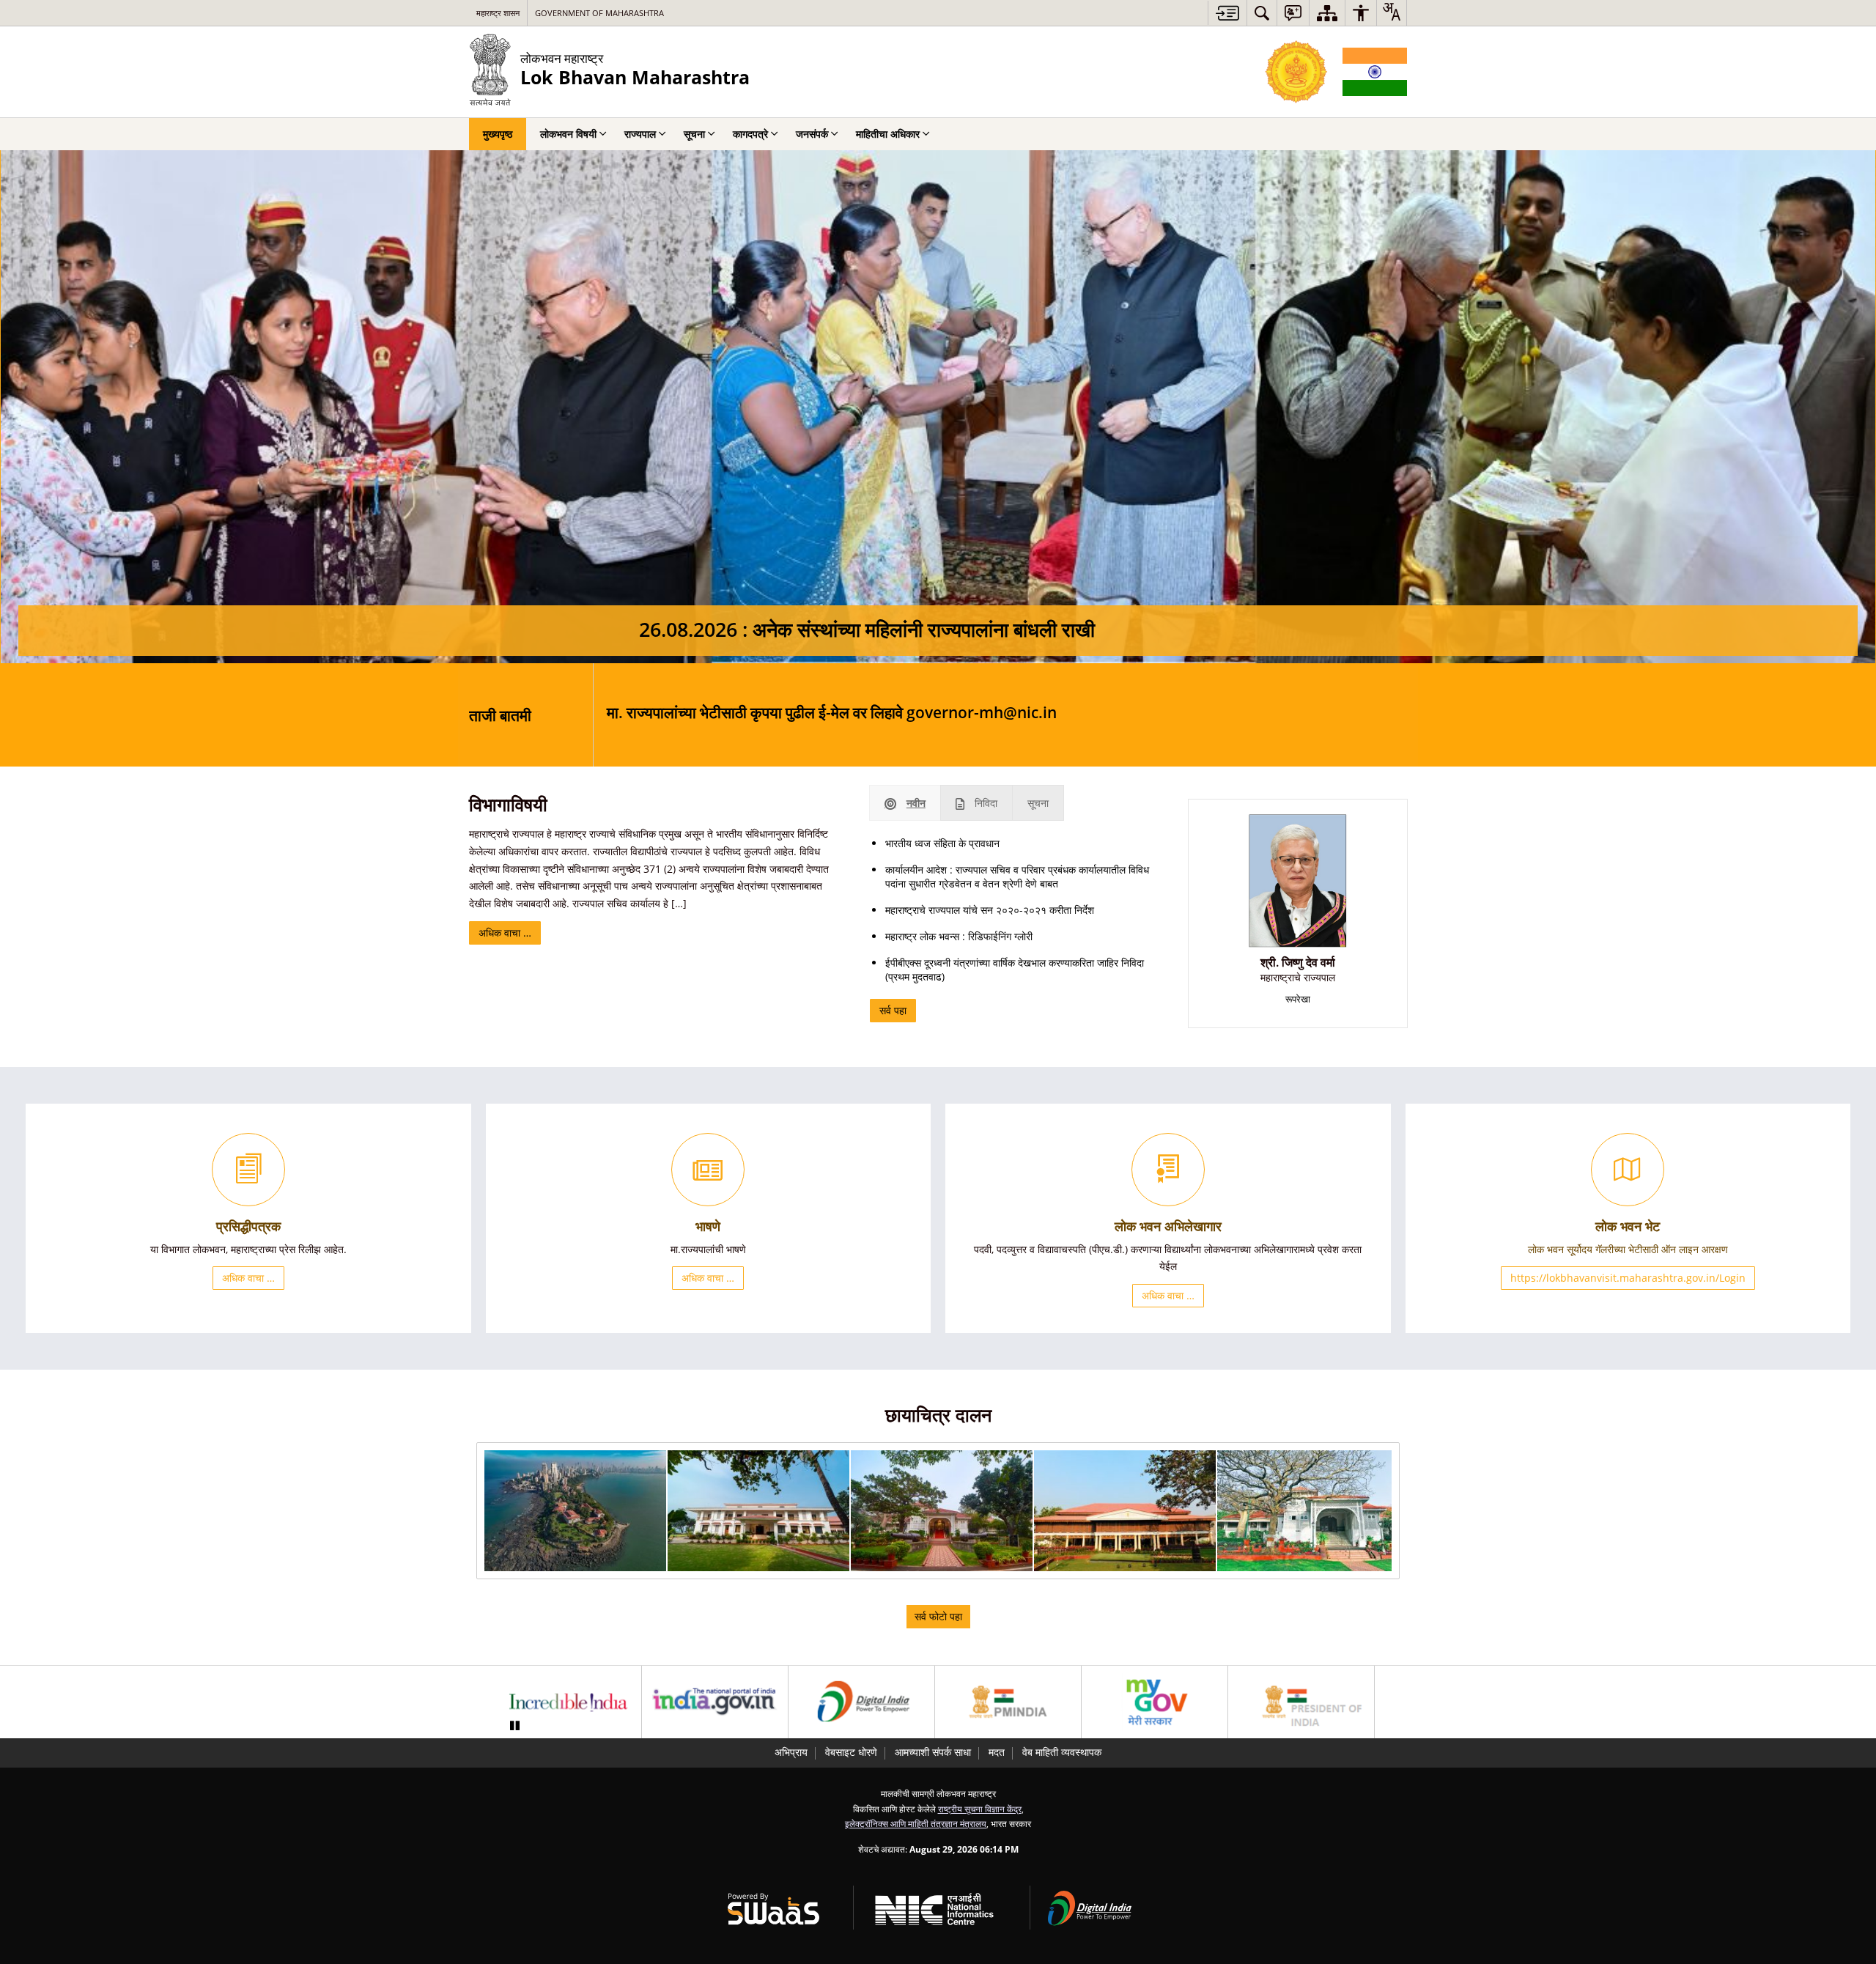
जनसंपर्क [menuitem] (812, 134)
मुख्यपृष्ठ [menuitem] (498, 134)
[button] (575, 1511)
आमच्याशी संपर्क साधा (933, 1752)
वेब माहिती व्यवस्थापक (1062, 1752)
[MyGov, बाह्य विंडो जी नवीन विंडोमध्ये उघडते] (1155, 1702)
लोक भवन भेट (1628, 1226)
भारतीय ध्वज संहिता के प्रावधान (942, 843)
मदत (997, 1752)
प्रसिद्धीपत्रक (248, 1226)
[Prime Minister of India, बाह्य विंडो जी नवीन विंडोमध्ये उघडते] (1008, 1702)
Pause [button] (514, 1726)
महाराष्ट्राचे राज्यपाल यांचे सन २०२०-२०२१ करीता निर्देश (990, 910)
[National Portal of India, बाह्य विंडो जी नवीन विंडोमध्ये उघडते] (715, 1702)
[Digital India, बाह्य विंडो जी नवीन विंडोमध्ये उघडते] (861, 1702)
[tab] (905, 803)
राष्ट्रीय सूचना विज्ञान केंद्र (980, 1809)
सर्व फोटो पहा (938, 1616)
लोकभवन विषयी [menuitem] (568, 134)
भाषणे (708, 1226)
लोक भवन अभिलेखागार (1168, 1226)
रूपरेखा (1298, 999)
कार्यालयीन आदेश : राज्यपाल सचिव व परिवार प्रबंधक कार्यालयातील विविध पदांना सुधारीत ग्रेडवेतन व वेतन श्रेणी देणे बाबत (1017, 876)
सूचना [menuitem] (694, 134)
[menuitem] (1262, 13)
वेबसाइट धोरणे (851, 1752)
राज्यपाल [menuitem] (640, 134)
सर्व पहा (893, 1010)
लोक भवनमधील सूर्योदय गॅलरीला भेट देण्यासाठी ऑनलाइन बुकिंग (997, 715)
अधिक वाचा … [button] (248, 1278)
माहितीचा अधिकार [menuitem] (888, 134)
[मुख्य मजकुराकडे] (1227, 13)
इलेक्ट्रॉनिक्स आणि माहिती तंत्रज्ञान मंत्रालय (916, 1823)
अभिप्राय (791, 1752)
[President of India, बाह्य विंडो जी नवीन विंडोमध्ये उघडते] (1301, 1702)
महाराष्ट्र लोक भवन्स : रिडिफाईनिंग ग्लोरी (959, 936)
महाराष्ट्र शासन (498, 13)
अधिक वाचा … (505, 933)
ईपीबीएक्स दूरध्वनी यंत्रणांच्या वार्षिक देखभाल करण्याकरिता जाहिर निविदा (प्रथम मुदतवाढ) (1015, 970)
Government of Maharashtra (599, 13)
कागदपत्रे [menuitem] (750, 134)
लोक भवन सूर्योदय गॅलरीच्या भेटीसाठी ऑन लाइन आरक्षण (1628, 1249)
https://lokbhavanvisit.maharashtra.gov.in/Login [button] (1628, 1278)
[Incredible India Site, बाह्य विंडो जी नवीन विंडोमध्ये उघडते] (568, 1702)
